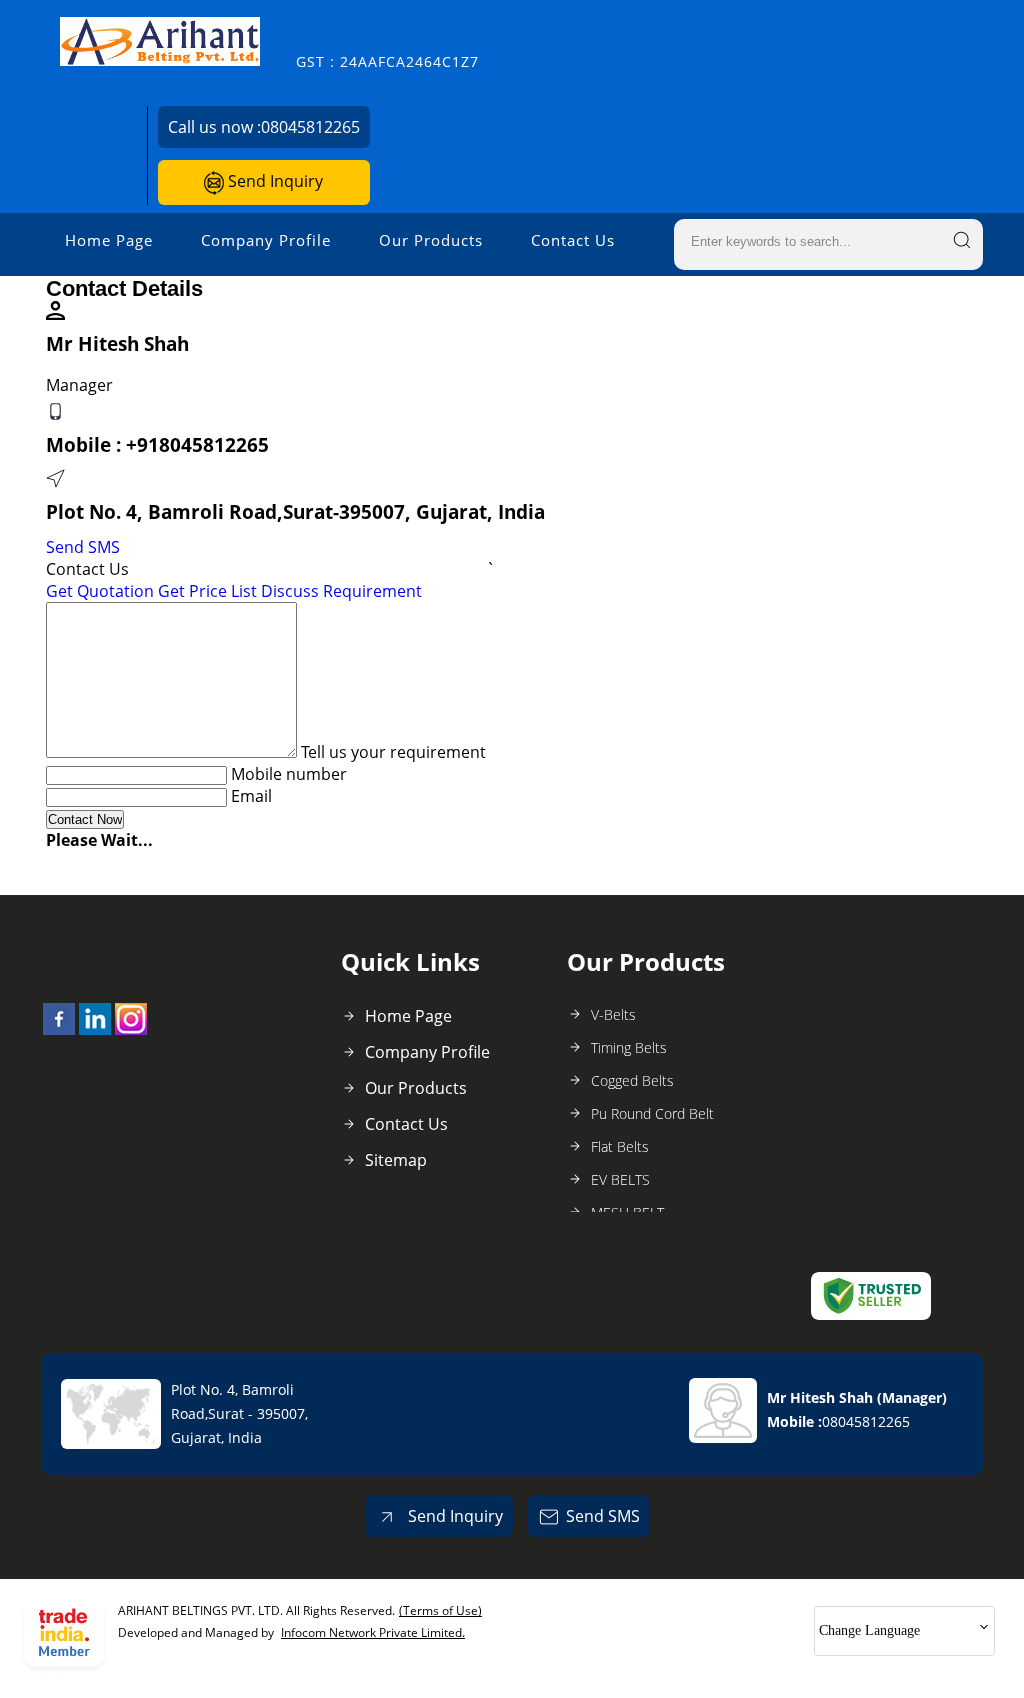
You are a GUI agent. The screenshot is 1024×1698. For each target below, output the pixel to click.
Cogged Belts (632, 1080)
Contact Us (573, 240)
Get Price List (207, 591)
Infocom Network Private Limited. (373, 1632)
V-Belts (613, 1014)
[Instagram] (131, 1029)
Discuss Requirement (341, 591)
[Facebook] (59, 1029)
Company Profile (266, 240)
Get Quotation (100, 591)
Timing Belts (629, 1047)
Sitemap (396, 1160)
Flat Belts (620, 1146)
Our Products (431, 240)
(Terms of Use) (440, 1610)
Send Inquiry (273, 181)
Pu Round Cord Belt (652, 1113)
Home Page (109, 240)
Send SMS (83, 547)
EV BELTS (620, 1179)
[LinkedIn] (95, 1029)
